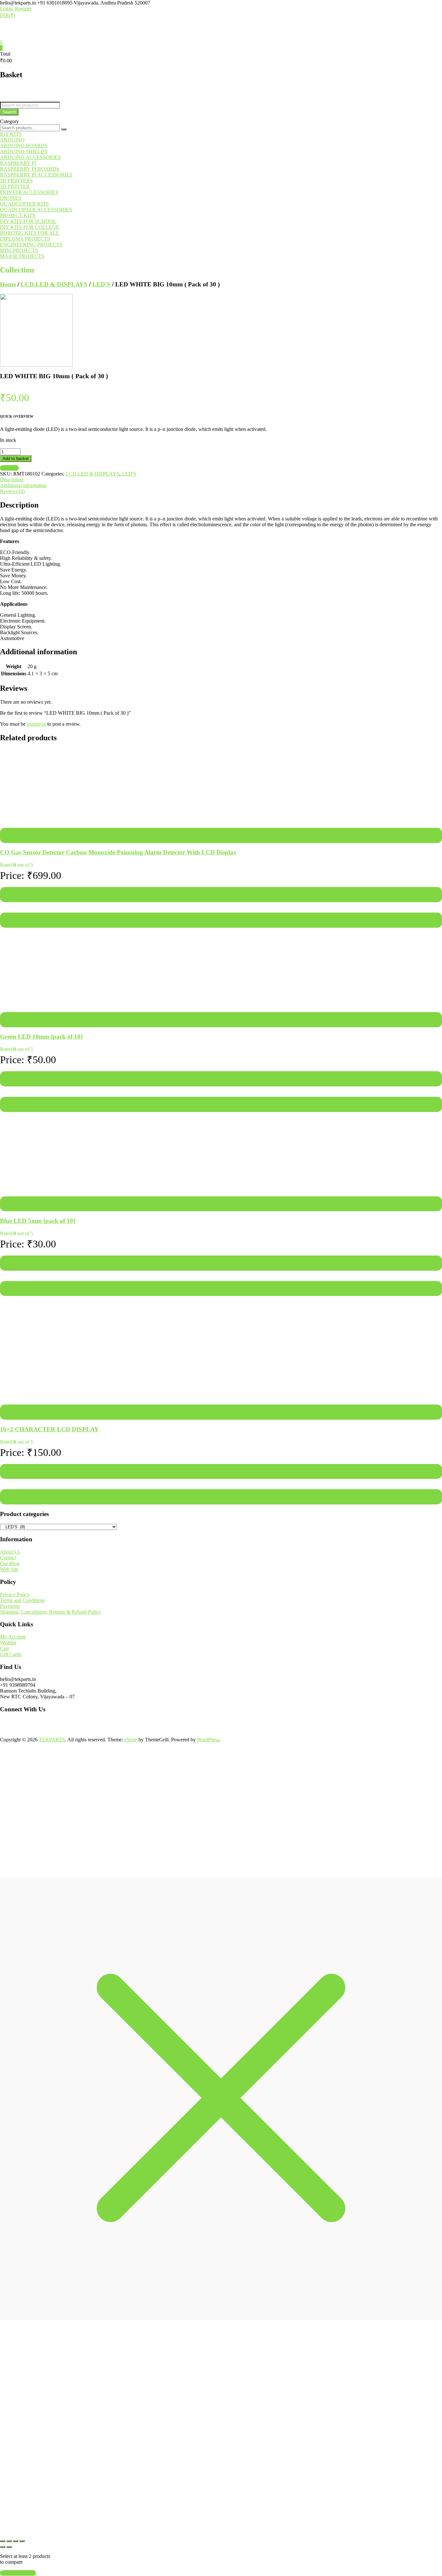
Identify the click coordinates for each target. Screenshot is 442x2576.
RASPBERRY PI (18, 163)
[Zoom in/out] (3, 2541)
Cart (4, 1648)
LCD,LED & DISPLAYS (54, 284)
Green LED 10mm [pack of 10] (41, 1037)
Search (9, 112)
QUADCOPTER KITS (24, 204)
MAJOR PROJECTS (22, 256)
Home (8, 284)
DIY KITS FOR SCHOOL (28, 221)
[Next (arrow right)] (9, 2547)
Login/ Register (16, 9)
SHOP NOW (133, 2515)
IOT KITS (11, 134)
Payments (10, 1606)
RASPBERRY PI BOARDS (30, 169)
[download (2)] (36, 365)
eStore (131, 1740)
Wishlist (8, 1643)
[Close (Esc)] (22, 2541)
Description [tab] (12, 480)
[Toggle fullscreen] (9, 2541)
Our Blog (10, 1563)
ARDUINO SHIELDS (24, 151)
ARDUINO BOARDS (24, 146)
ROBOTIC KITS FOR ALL (30, 233)
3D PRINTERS (16, 181)
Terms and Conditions (22, 1600)
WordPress (208, 1740)
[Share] (16, 2541)
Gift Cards (11, 1654)
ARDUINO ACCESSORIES (30, 157)
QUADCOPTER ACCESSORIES (36, 210)
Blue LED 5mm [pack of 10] (38, 1221)
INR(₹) (8, 15)
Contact (8, 1558)
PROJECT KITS (18, 215)
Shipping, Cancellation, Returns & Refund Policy (50, 1612)
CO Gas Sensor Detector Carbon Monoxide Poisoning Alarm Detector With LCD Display (118, 852)
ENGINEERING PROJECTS (31, 245)
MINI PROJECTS (19, 250)
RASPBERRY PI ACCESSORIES (36, 175)
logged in (36, 724)
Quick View (14, 920)
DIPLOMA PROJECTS (25, 239)
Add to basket (16, 459)
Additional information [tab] (23, 485)
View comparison (18, 2573)
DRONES (11, 198)
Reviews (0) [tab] (12, 491)
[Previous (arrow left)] (3, 2547)
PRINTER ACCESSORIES (29, 192)
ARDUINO (12, 140)
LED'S (101, 284)
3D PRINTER (15, 186)
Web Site (9, 1569)
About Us (10, 1552)
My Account (13, 1637)
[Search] (64, 129)
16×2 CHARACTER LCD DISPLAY (49, 1429)
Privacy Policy (15, 1594)
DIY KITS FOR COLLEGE (30, 227)
